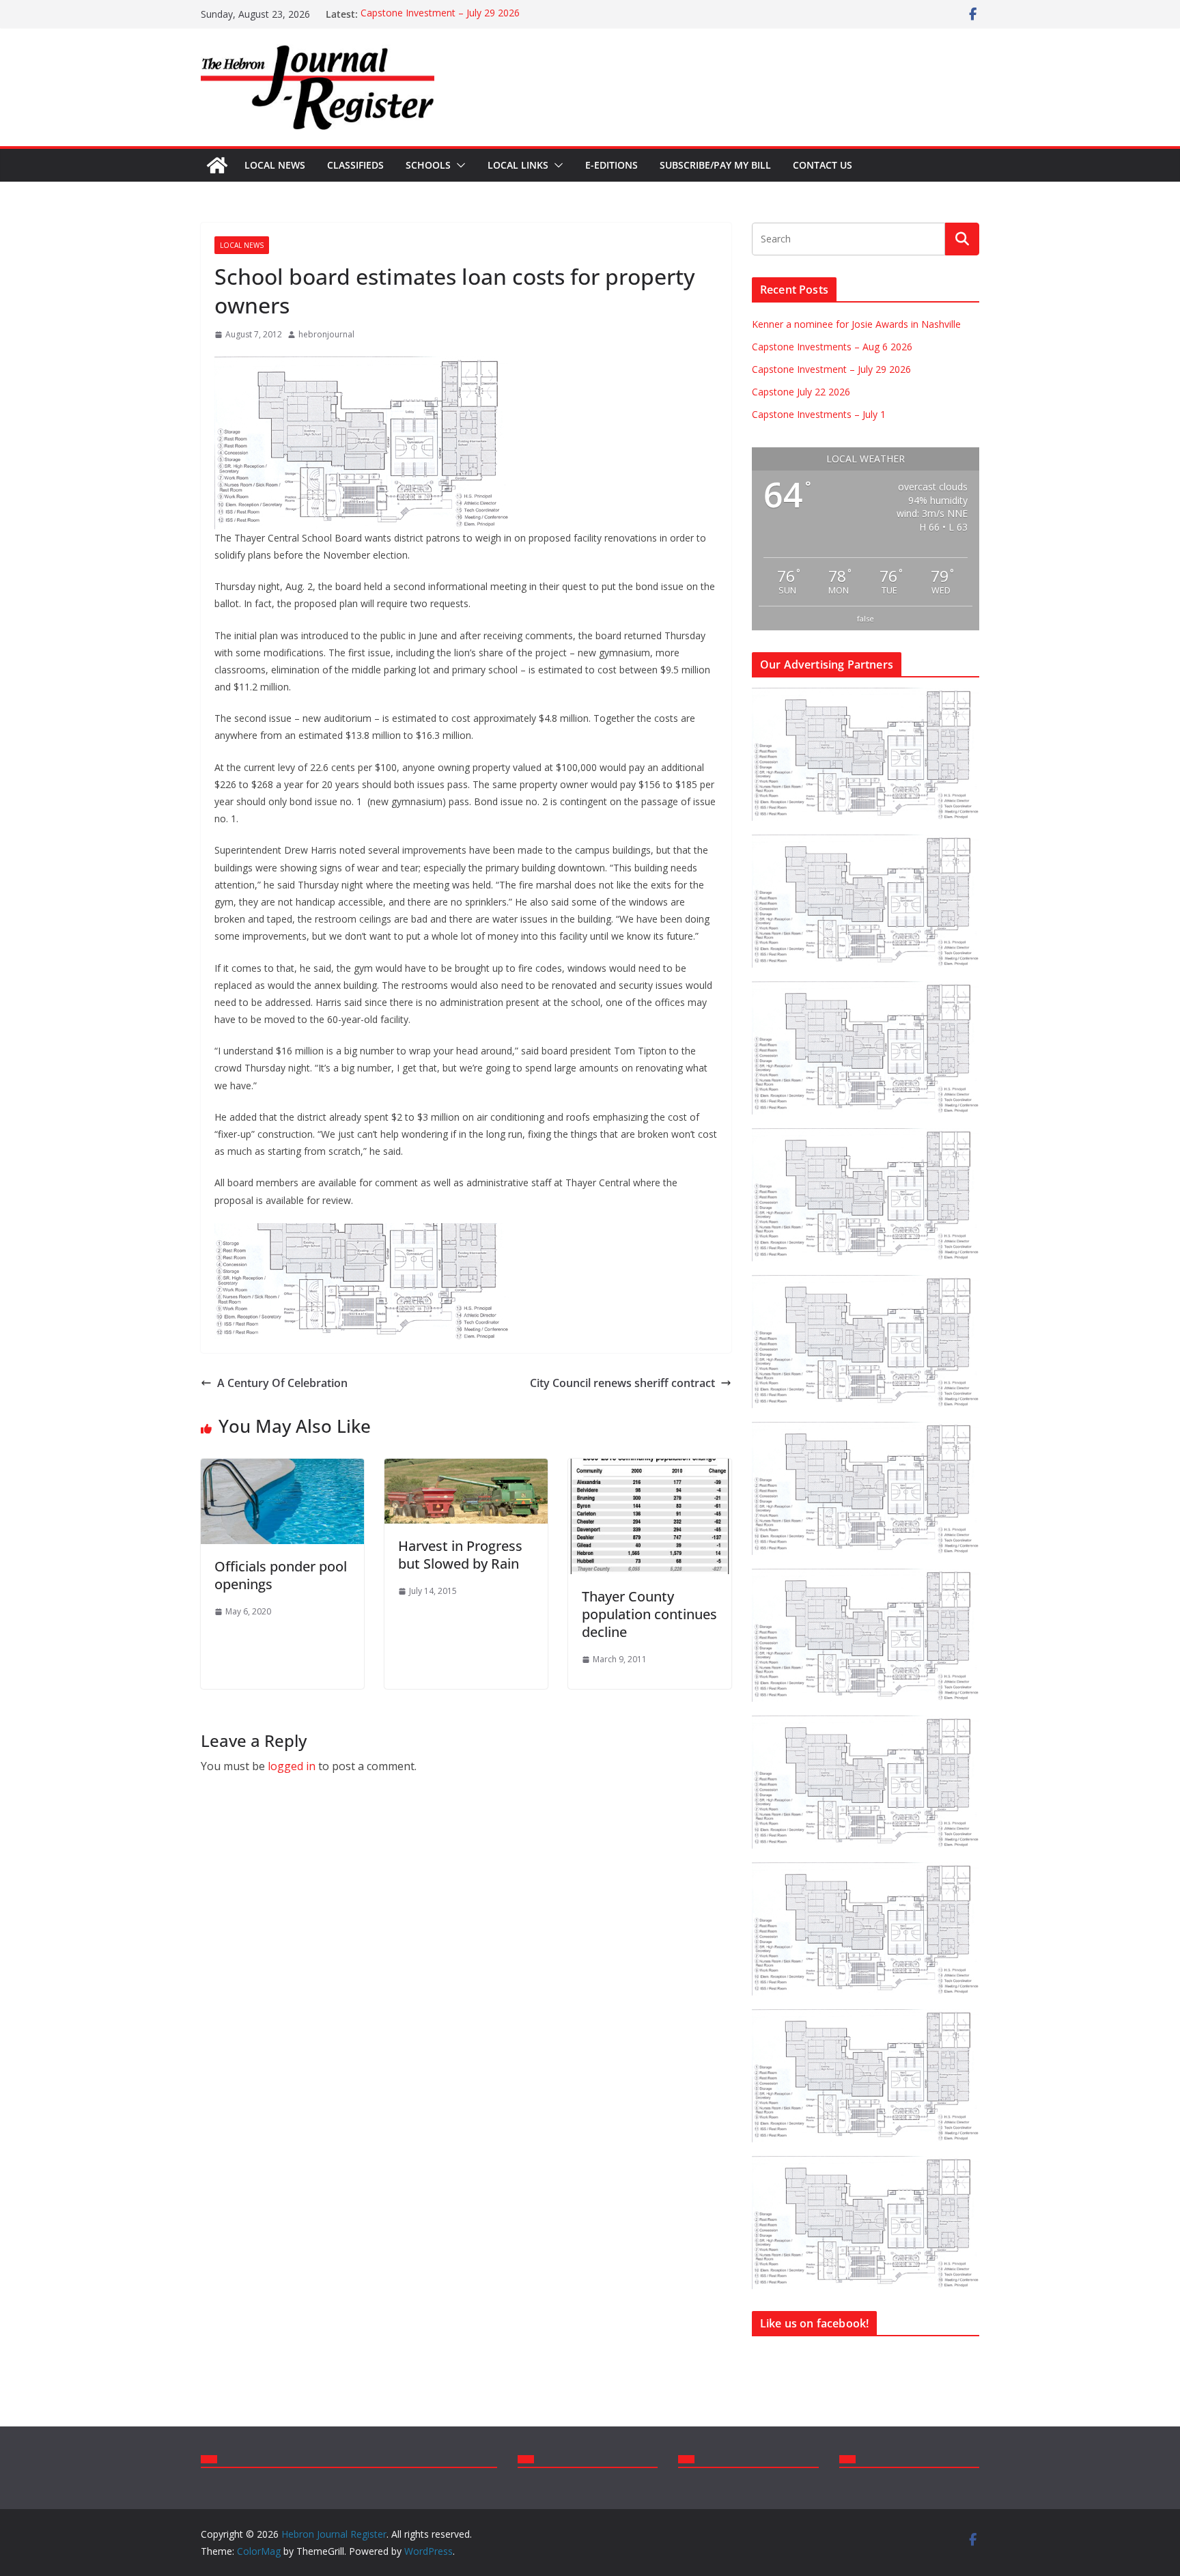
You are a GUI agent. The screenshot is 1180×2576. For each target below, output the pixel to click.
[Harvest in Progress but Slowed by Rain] (466, 1468)
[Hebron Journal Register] (217, 165)
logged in (292, 1766)
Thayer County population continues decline (649, 1614)
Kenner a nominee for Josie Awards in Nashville (856, 324)
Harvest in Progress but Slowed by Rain (460, 1555)
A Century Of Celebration (282, 1383)
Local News (275, 165)
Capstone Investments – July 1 (819, 414)
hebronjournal (326, 334)
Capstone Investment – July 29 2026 (440, 14)
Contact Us (823, 165)
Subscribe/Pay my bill (715, 165)
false (866, 618)
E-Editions (612, 165)
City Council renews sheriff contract (622, 1383)
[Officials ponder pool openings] (282, 1468)
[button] (458, 165)
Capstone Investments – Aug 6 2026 (832, 347)
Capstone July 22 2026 (801, 392)
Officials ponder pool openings (281, 1575)
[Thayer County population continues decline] (650, 1468)
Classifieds (355, 165)
